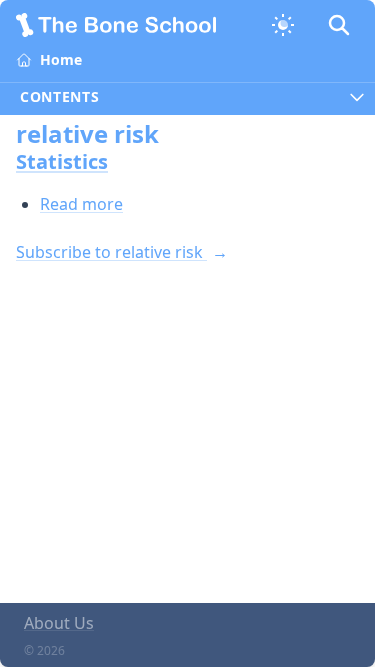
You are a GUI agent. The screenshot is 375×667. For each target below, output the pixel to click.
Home (61, 59)
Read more (81, 204)
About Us (59, 623)
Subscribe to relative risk (111, 252)
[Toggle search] (339, 25)
